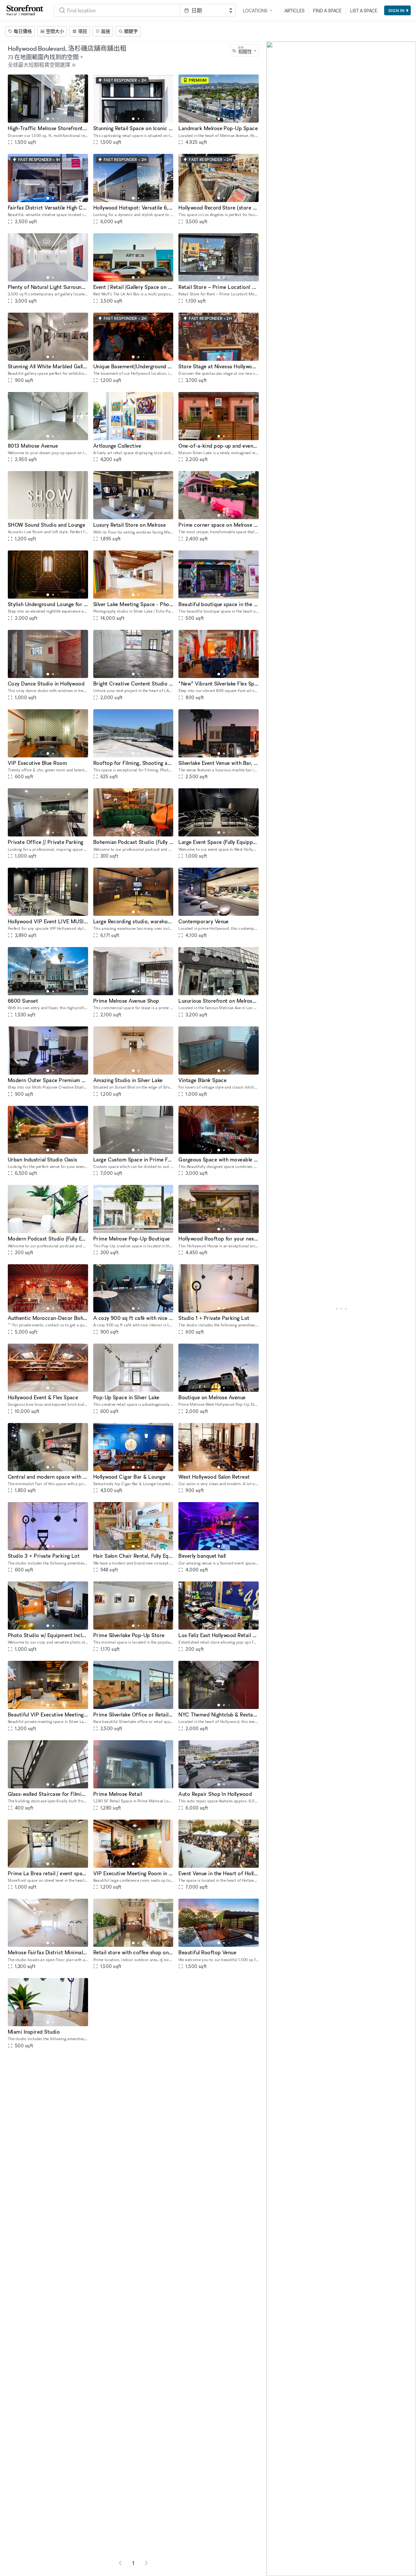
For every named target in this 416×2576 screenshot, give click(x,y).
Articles (294, 11)
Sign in (396, 10)
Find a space (327, 11)
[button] (48, 119)
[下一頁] (146, 2563)
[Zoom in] (274, 2549)
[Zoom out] (274, 2559)
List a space (364, 11)
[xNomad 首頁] (25, 10)
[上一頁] (120, 2563)
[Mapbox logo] (283, 2570)
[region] (341, 1309)
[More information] (74, 65)
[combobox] (245, 50)
